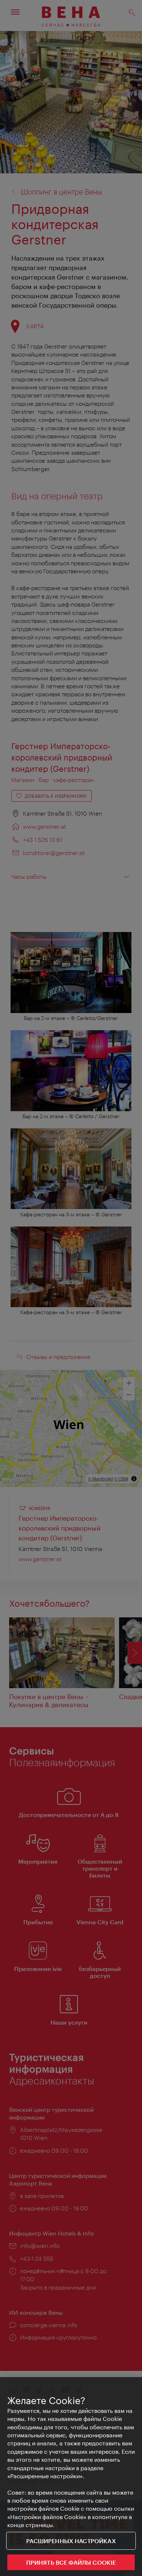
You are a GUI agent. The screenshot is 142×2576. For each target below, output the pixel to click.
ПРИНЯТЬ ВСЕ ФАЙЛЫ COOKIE (71, 2562)
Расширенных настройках (71, 2541)
